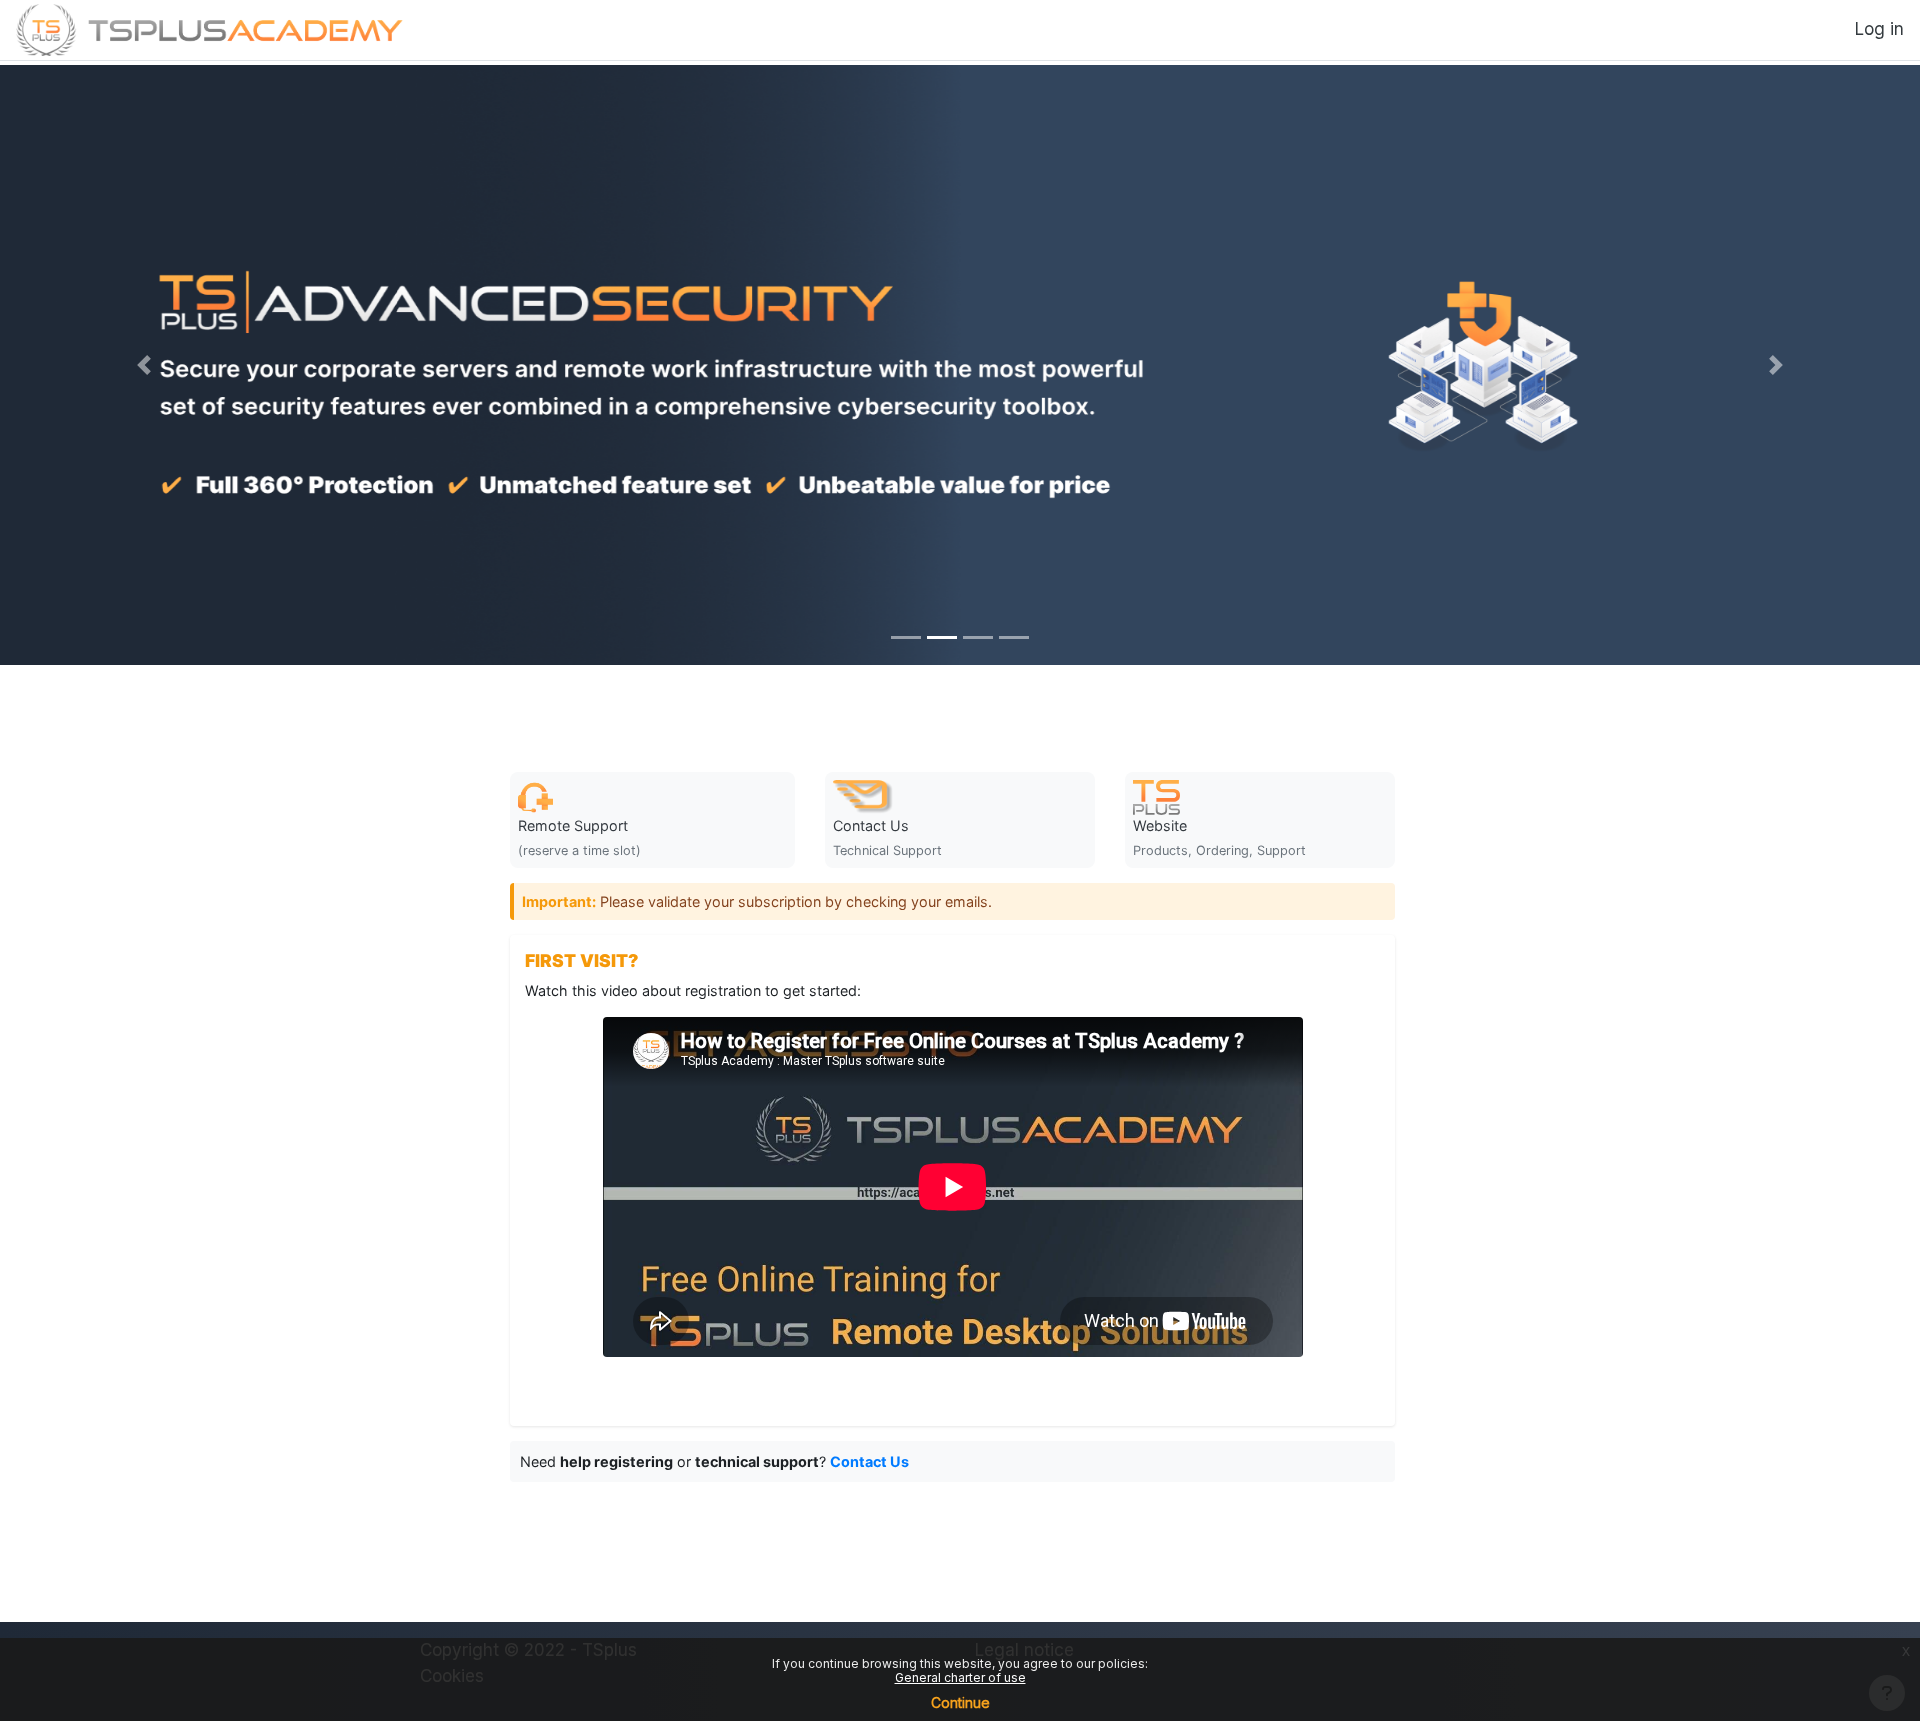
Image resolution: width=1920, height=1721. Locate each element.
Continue (960, 1702)
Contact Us (869, 1461)
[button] (144, 365)
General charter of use (960, 1677)
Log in (1879, 29)
